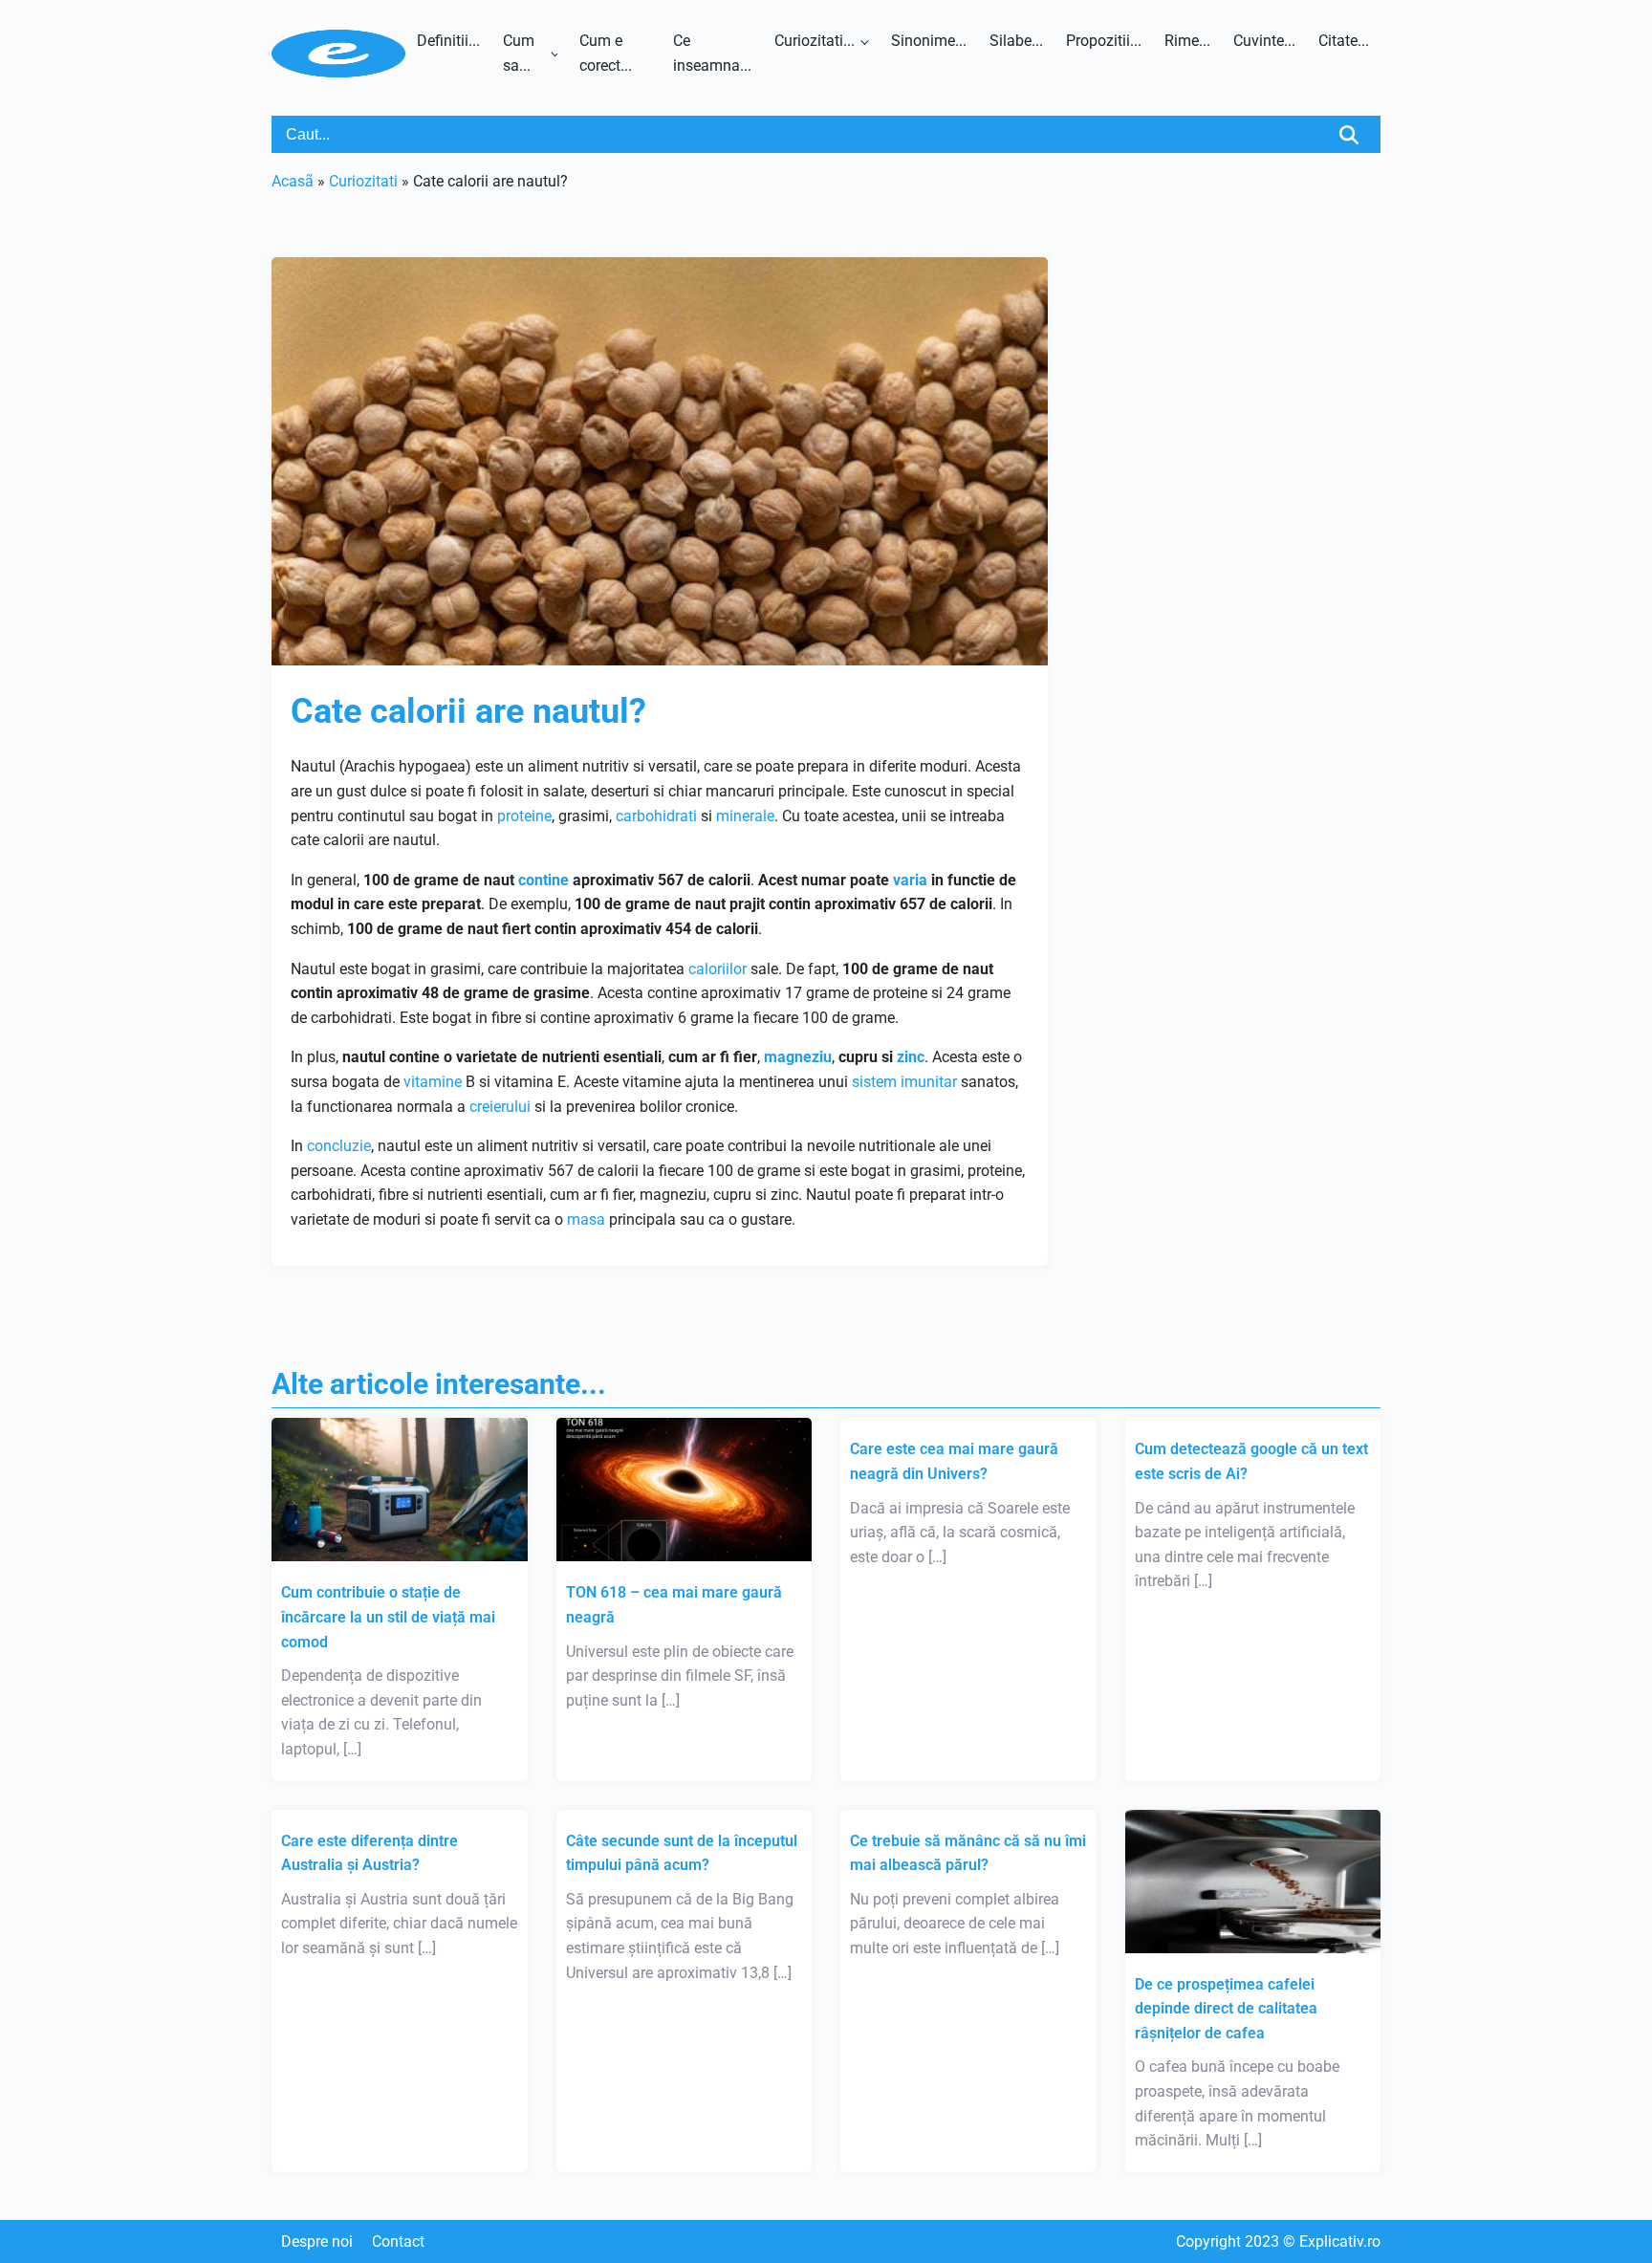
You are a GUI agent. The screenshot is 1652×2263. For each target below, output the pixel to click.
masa (586, 1219)
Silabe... (1016, 41)
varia (910, 880)
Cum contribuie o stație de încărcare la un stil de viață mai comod (388, 1617)
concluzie (339, 1146)
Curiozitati (363, 181)
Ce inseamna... (712, 53)
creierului (500, 1107)
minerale (745, 816)
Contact (398, 2241)
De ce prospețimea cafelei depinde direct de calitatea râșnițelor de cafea (1226, 2009)
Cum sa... (519, 53)
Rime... (1187, 41)
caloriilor (717, 969)
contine (543, 880)
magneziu (798, 1057)
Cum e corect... (606, 53)
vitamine (433, 1082)
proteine (524, 816)
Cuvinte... (1264, 41)
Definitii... (448, 41)
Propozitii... (1104, 41)
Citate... (1344, 41)
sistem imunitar (904, 1082)
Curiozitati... (815, 41)
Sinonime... (929, 41)
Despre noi (317, 2241)
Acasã (293, 181)
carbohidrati (656, 816)
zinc (911, 1057)
